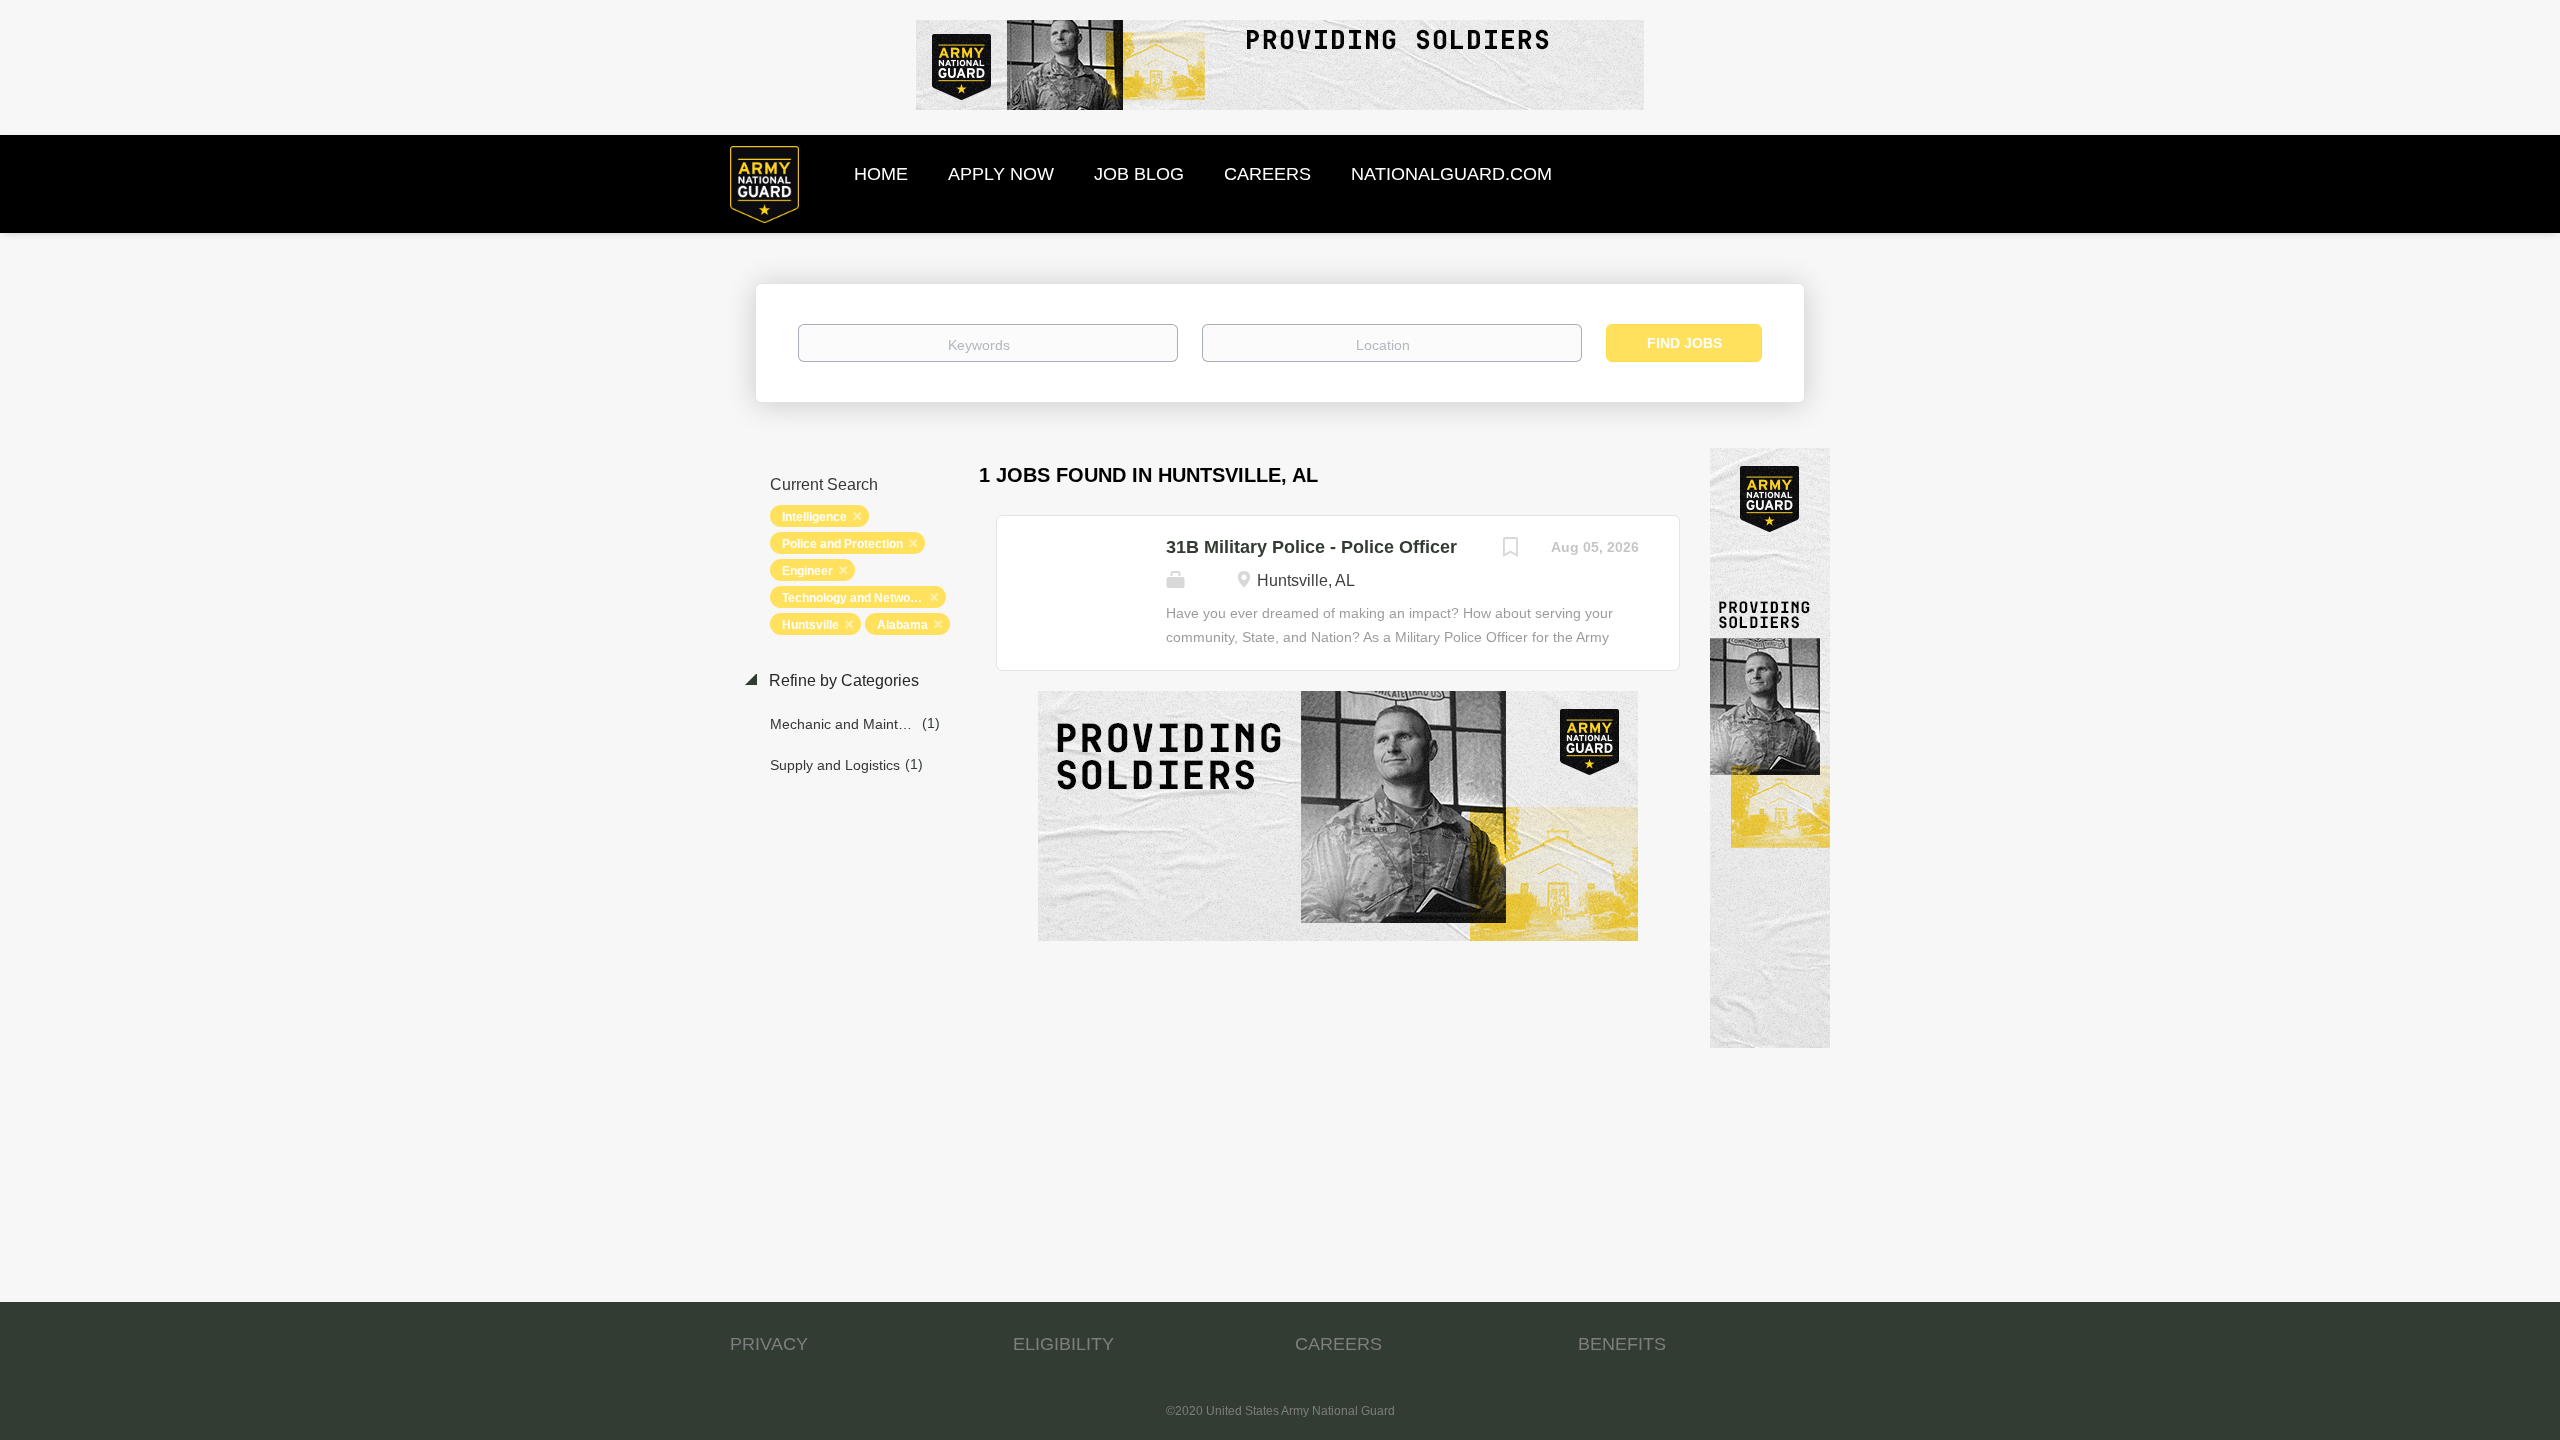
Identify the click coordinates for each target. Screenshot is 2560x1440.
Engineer (807, 571)
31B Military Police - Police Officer (1311, 547)
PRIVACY (769, 1344)
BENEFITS (1622, 1344)
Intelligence (814, 517)
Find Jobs (1684, 343)
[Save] (1511, 549)
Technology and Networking (860, 598)
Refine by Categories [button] (842, 680)
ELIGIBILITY (1063, 1344)
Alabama (902, 625)
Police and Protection (842, 544)
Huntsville (810, 625)
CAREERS (1338, 1344)
